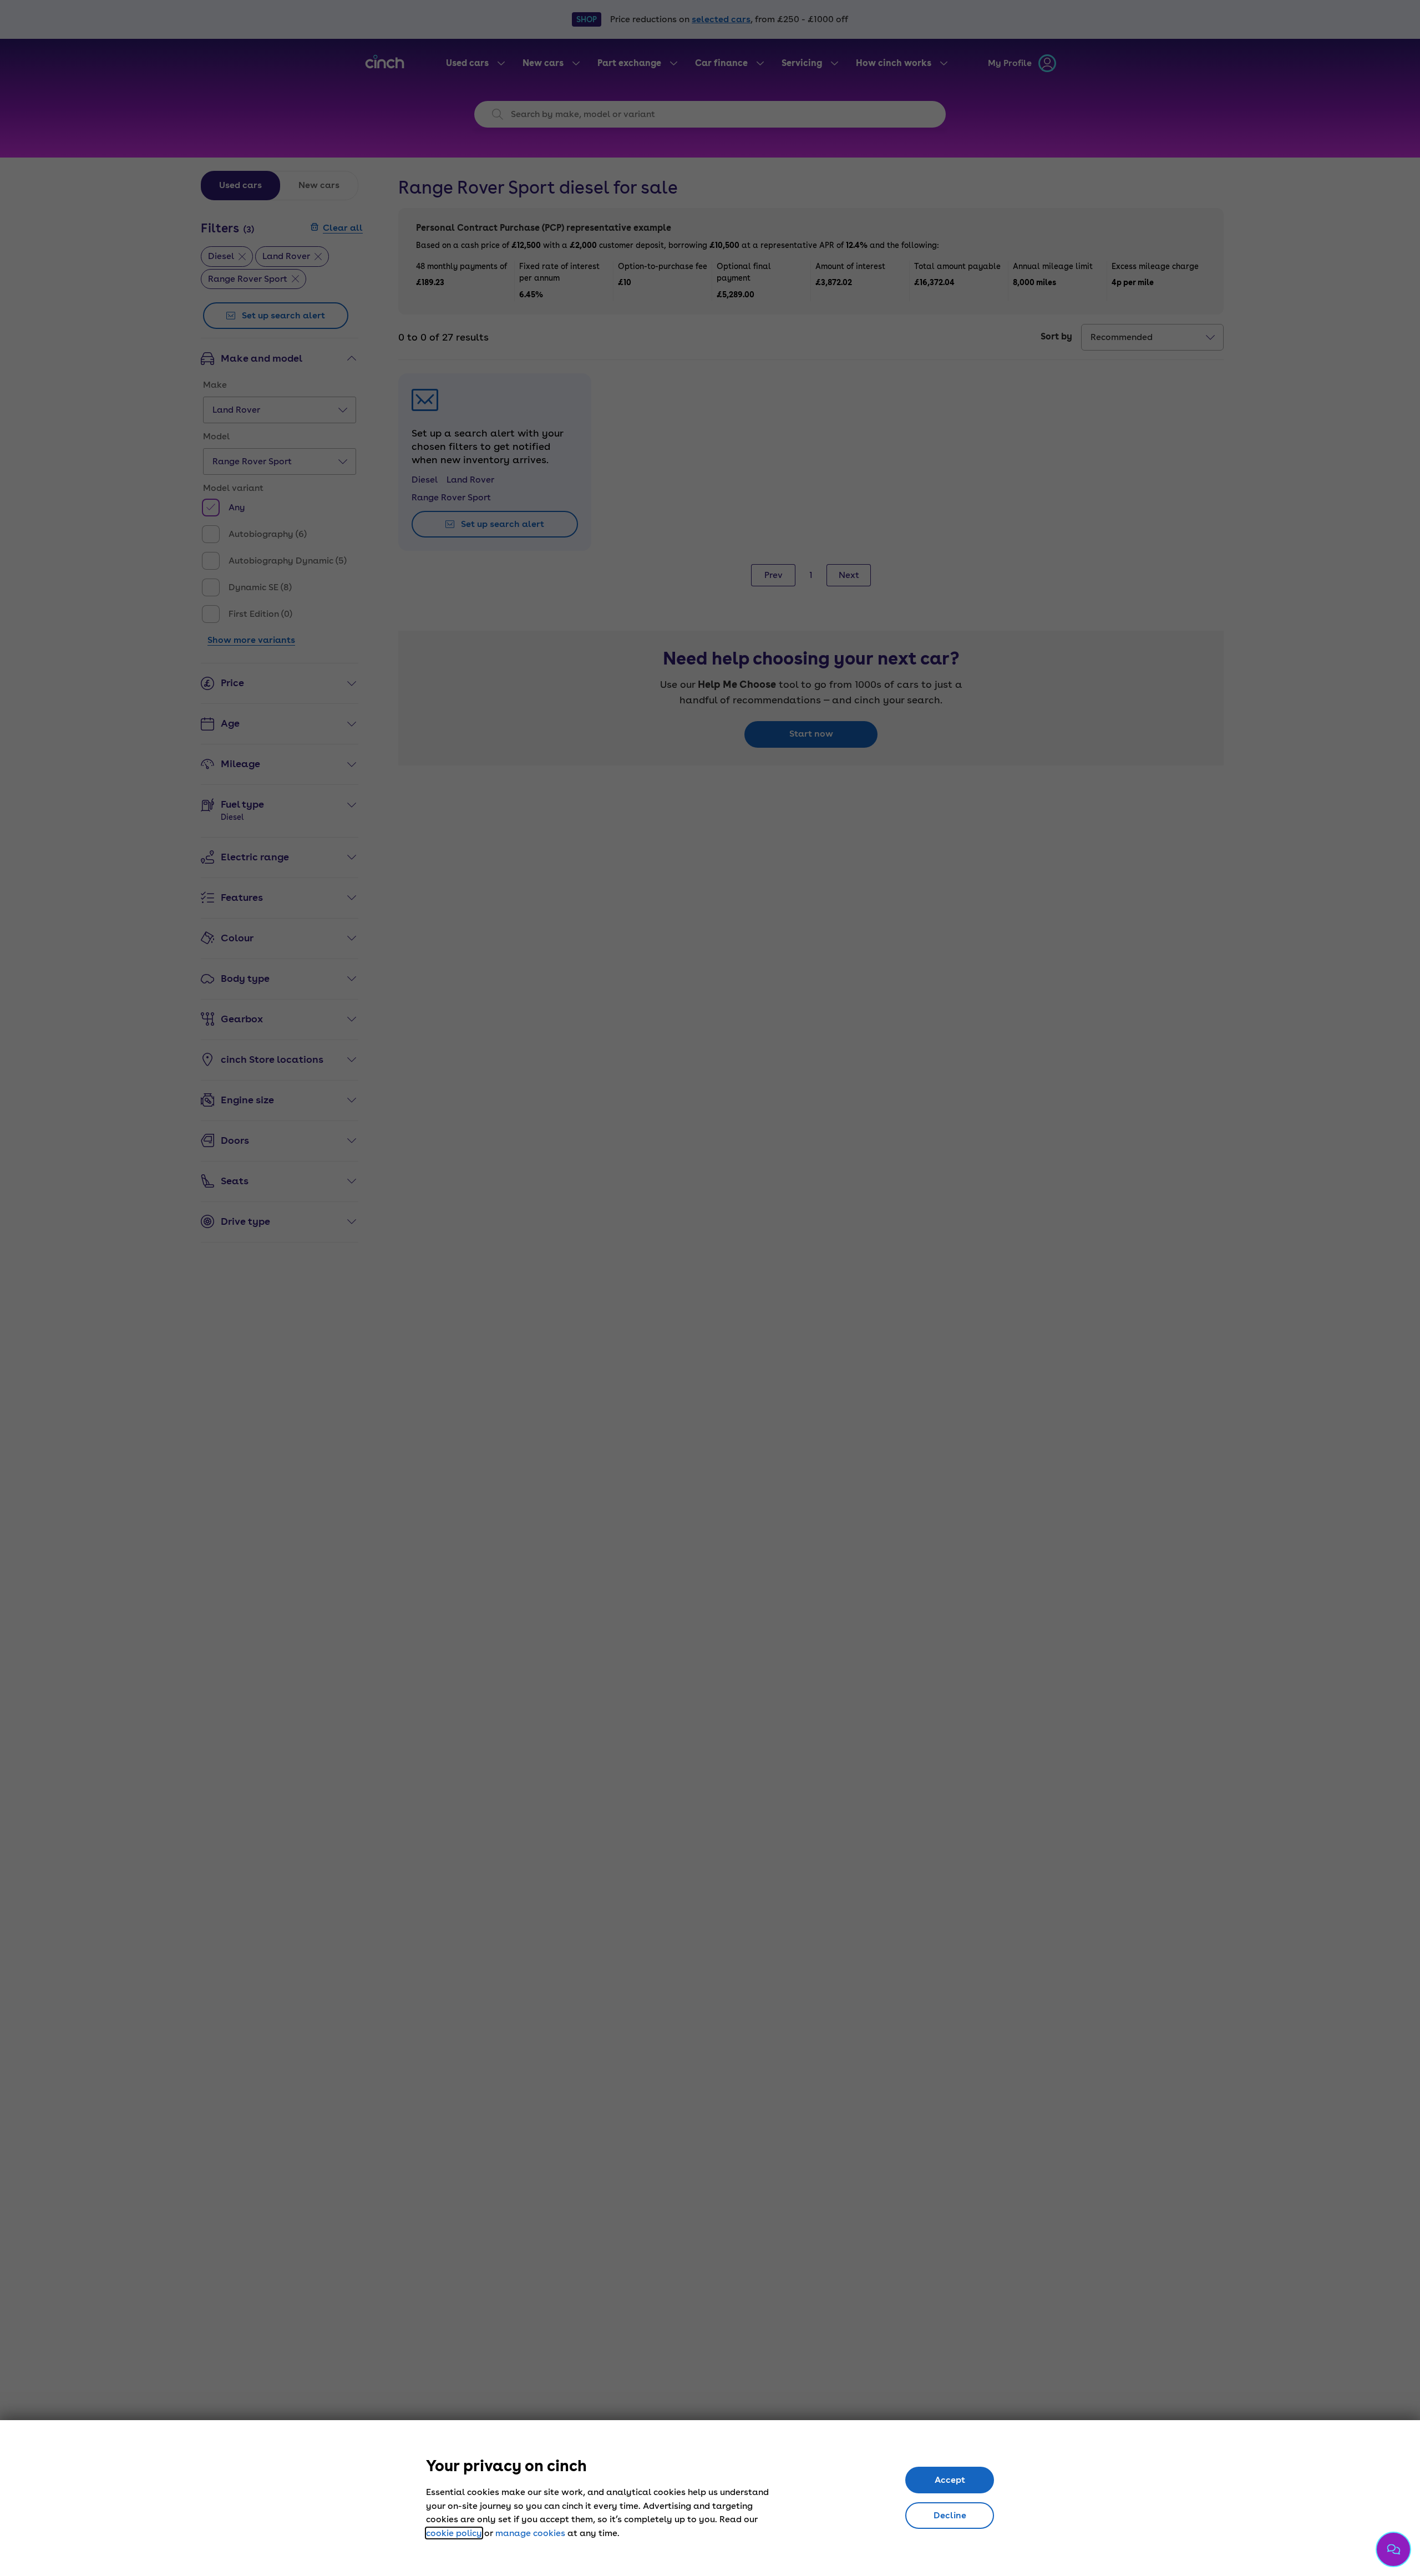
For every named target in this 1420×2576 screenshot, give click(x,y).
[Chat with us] (1393, 2549)
